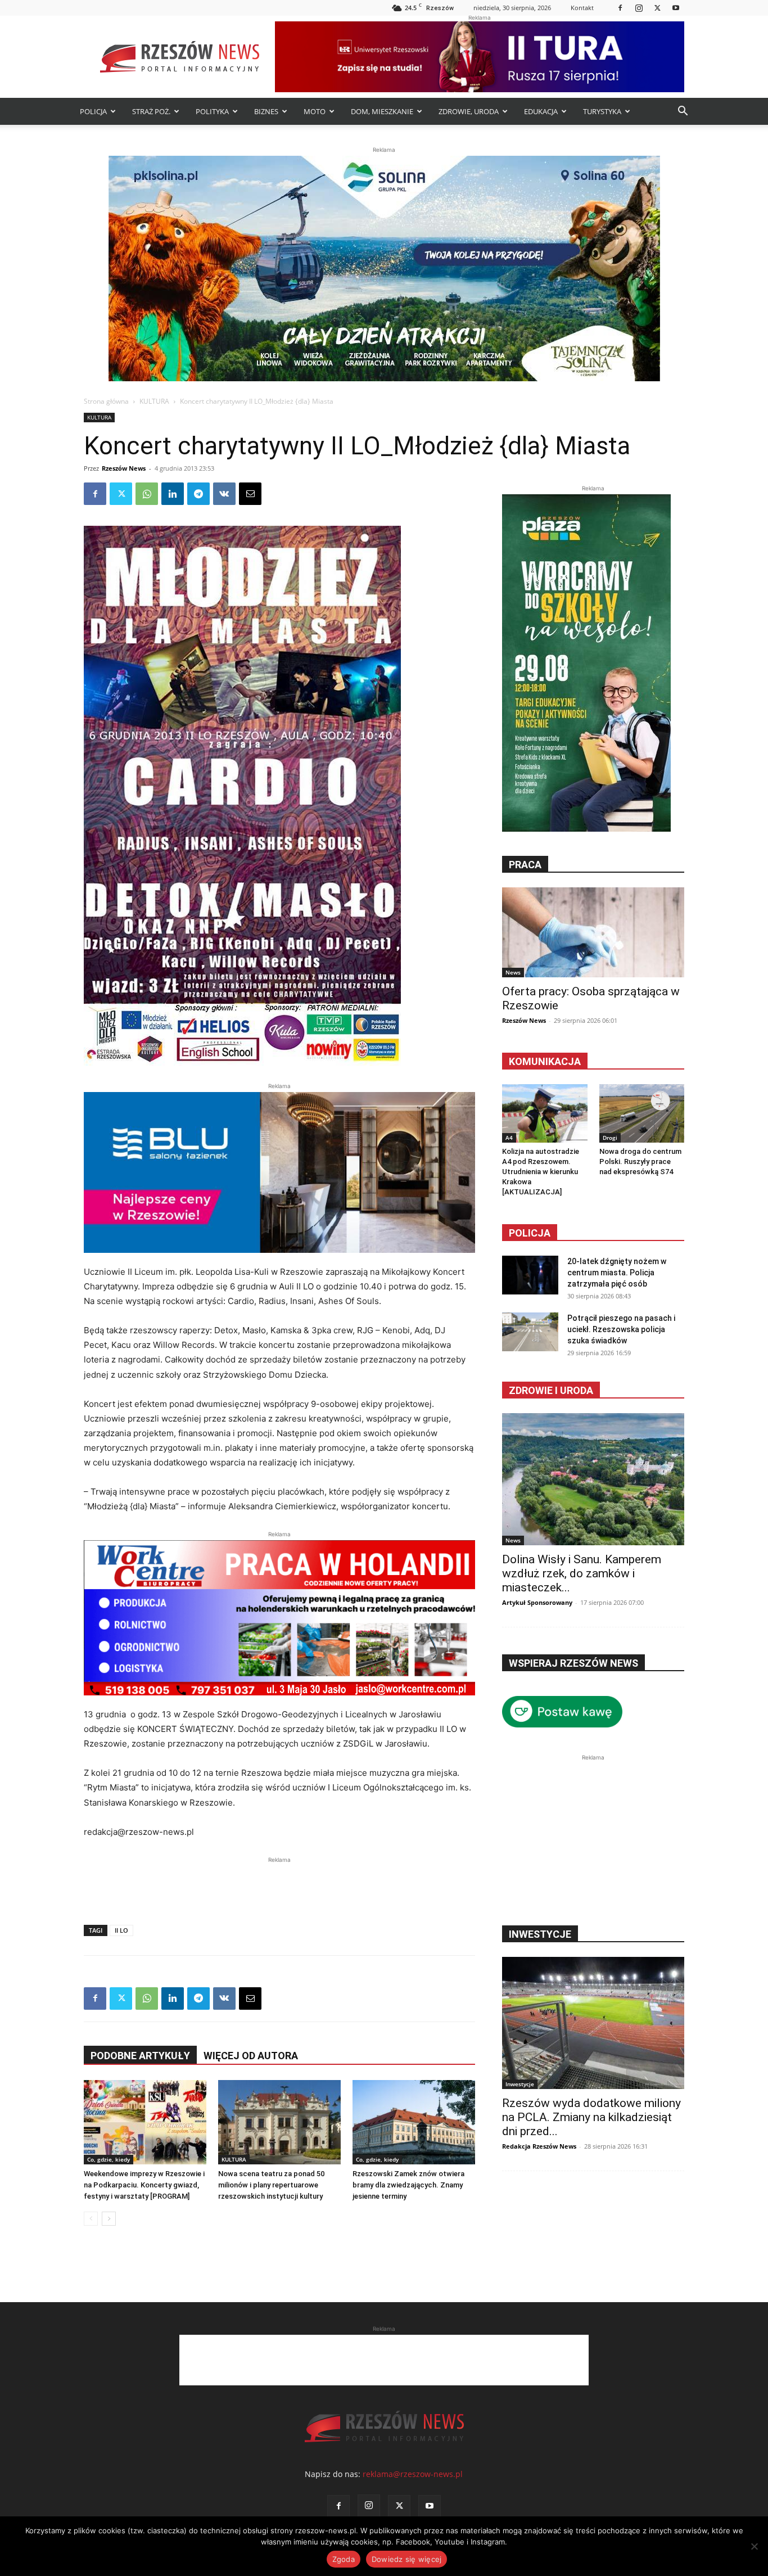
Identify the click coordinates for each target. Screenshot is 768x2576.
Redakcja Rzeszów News (539, 2146)
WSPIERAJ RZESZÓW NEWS (573, 1663)
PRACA (525, 865)
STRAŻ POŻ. (151, 111)
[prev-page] (91, 2219)
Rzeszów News (124, 468)
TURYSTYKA (602, 111)
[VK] (224, 494)
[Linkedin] (173, 494)
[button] (683, 112)
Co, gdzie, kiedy (109, 2159)
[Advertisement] (279, 1883)
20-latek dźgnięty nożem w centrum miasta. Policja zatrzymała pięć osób (617, 1273)
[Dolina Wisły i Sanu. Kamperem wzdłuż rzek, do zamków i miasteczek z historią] (593, 1479)
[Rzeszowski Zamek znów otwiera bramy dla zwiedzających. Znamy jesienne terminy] (414, 2122)
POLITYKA (212, 111)
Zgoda (344, 2559)
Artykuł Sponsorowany (537, 1602)
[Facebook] (620, 8)
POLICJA (93, 111)
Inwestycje (520, 2084)
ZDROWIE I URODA (551, 1390)
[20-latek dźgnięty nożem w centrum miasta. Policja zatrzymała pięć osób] (530, 1275)
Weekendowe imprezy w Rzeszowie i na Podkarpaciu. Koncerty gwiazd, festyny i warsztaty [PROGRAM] (144, 2185)
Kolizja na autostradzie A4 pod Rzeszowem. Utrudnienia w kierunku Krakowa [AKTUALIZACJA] (541, 1172)
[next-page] (109, 2219)
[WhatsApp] (147, 494)
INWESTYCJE (540, 1934)
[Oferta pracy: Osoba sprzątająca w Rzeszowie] (593, 932)
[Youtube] (676, 8)
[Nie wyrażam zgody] (754, 2546)
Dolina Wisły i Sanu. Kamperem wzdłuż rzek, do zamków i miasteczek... (582, 1573)
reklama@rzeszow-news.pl (413, 2474)
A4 (509, 1138)
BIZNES (266, 111)
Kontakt (582, 8)
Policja (530, 1233)
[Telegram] (198, 494)
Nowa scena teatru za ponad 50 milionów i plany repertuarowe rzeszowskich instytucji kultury (271, 2185)
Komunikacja (545, 1061)
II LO (121, 1930)
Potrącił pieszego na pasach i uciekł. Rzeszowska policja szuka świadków (621, 1329)
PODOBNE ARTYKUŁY (140, 2056)
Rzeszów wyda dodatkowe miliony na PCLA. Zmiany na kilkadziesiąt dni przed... (591, 2117)
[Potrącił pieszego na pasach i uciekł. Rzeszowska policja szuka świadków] (530, 1332)
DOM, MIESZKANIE (382, 111)
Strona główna (106, 401)
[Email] (250, 494)
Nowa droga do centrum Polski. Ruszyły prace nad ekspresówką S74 (640, 1161)
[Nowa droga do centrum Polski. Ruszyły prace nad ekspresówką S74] (642, 1113)
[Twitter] (657, 8)
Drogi (610, 1138)
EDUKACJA (541, 111)
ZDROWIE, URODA (469, 111)
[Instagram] (639, 8)
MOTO (315, 111)
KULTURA (154, 401)
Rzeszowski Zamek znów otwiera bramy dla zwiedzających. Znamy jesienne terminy (408, 2185)
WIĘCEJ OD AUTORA (251, 2056)
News (513, 972)
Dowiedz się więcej (407, 2559)
